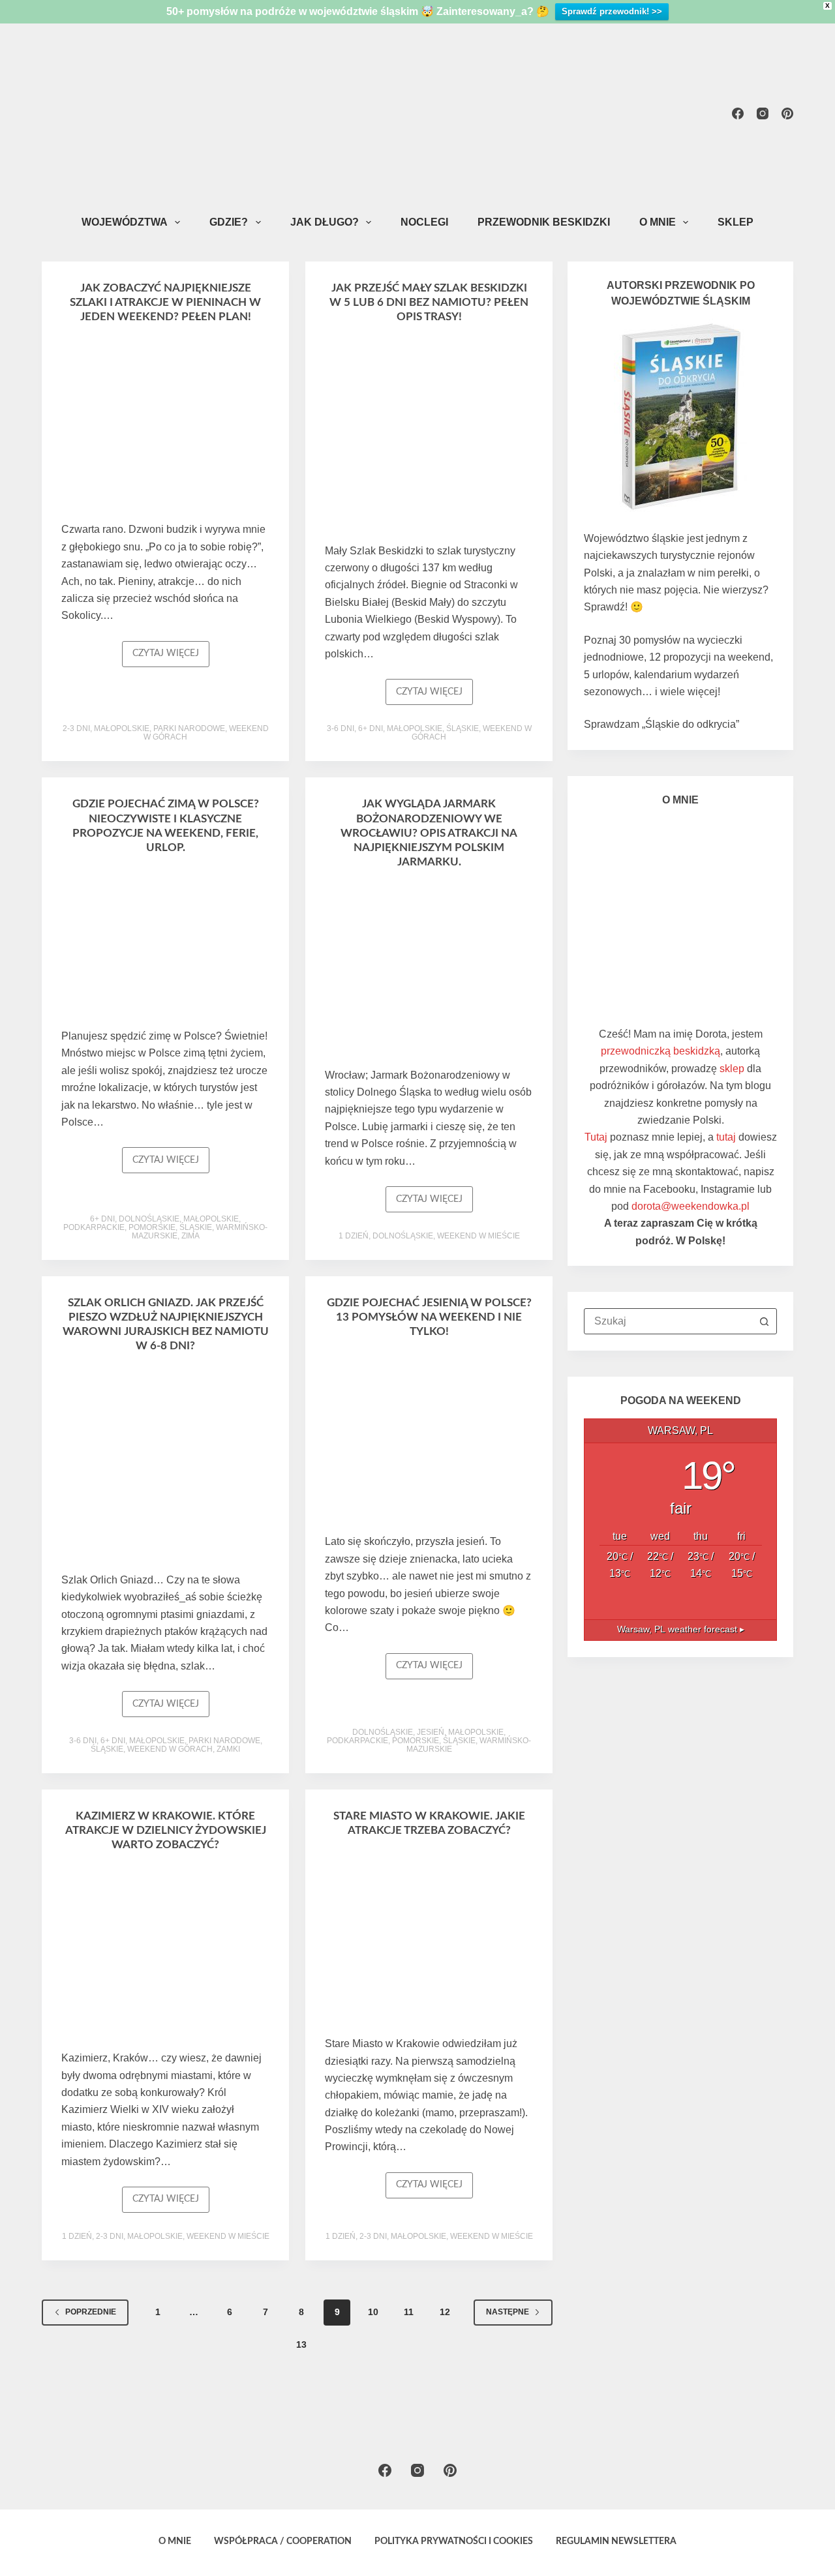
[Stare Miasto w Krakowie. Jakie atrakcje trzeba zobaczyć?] (429, 1940)
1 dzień (354, 1236)
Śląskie (463, 728)
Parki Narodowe (189, 728)
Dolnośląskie (149, 1219)
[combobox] (668, 1321)
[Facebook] (738, 113)
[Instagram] (763, 113)
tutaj (726, 1137)
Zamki (228, 1749)
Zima (190, 1236)
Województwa (125, 222)
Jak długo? (325, 222)
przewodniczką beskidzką (660, 1051)
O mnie (658, 222)
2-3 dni (76, 728)
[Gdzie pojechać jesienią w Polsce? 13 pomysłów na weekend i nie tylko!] (429, 1439)
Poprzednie (91, 2312)
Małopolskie (122, 728)
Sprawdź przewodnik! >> (612, 11)
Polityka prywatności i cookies (454, 2541)
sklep (732, 1069)
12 (445, 2312)
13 (301, 2344)
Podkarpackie (94, 1227)
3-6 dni (341, 728)
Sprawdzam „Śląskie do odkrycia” (661, 724)
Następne (508, 2312)
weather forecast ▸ (681, 1629)
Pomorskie (152, 1227)
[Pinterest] (787, 113)
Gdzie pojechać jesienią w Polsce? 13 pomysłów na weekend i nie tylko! (429, 1317)
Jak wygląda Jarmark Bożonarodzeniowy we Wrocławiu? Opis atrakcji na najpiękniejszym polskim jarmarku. (429, 832)
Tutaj (596, 1137)
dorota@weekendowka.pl (691, 1206)
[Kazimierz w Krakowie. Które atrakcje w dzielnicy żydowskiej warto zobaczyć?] (165, 1954)
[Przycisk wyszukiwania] (764, 1321)
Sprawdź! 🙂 (614, 607)
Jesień (431, 1732)
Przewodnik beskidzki (544, 222)
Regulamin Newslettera (616, 2541)
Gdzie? (229, 222)
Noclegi (424, 222)
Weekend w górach (170, 1749)
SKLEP (736, 222)
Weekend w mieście (478, 1236)
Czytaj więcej (171, 658)
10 (373, 2312)
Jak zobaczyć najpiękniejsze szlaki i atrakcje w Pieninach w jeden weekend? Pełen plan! (165, 302)
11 (409, 2312)
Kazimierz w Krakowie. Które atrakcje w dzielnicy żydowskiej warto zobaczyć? (166, 1830)
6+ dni (371, 728)
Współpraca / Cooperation (283, 2541)
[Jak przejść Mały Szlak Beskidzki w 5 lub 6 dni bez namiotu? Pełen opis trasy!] (429, 436)
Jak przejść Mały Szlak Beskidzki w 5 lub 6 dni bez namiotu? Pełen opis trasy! (429, 302)
